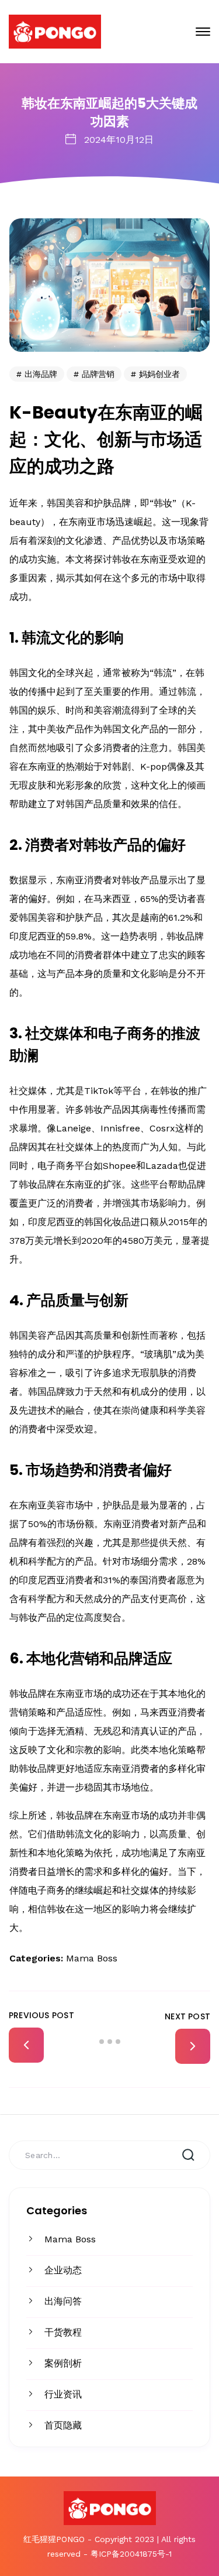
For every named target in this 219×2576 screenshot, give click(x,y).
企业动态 (63, 2270)
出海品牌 (41, 374)
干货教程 (63, 2332)
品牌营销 (98, 374)
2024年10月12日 (119, 140)
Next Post (187, 2016)
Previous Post (41, 2015)
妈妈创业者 (159, 374)
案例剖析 (63, 2363)
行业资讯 (63, 2394)
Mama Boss (70, 2239)
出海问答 (63, 2301)
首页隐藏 (63, 2425)
